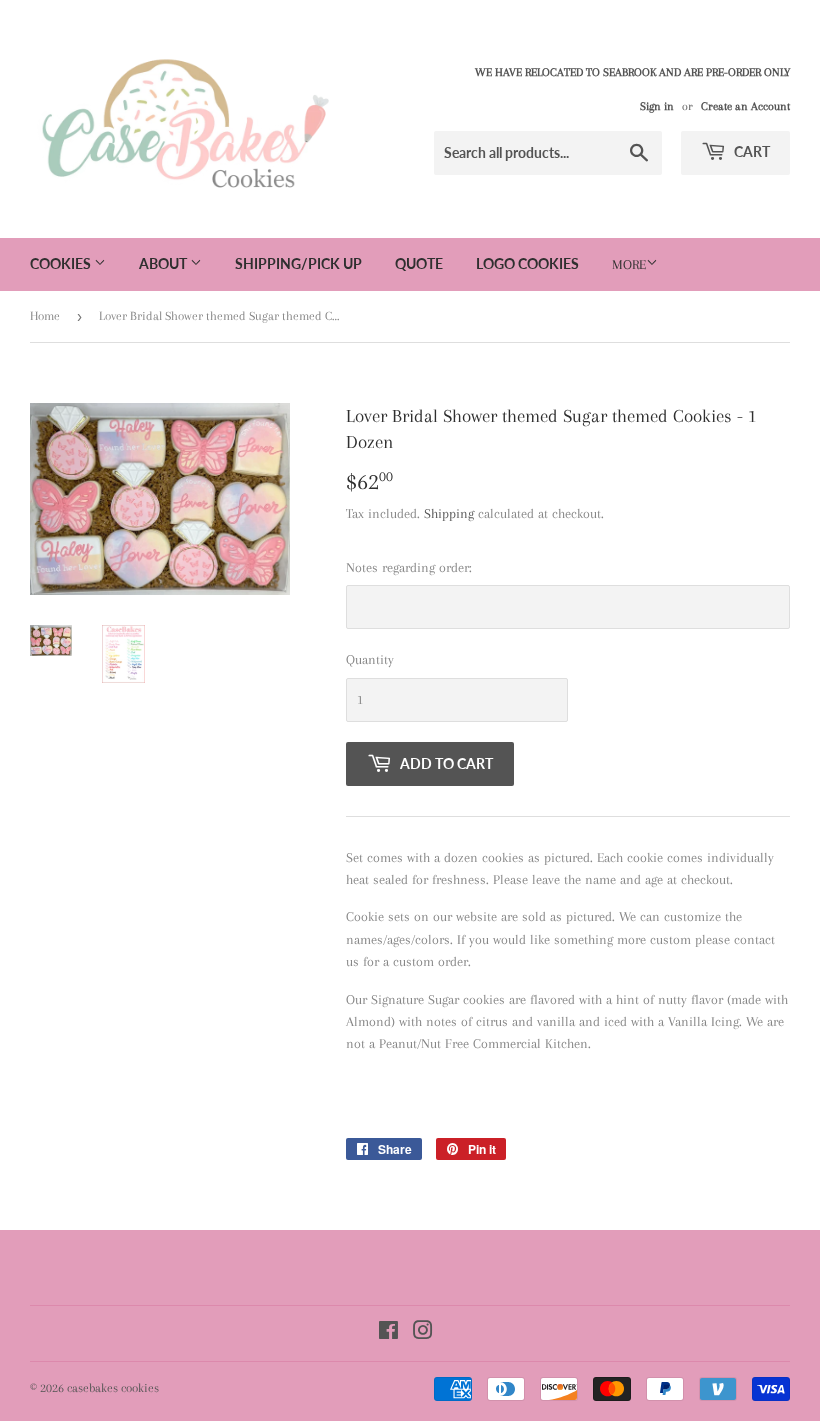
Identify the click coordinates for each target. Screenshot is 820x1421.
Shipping (449, 513)
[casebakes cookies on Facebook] (388, 1333)
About (164, 263)
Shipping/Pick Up (298, 263)
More (629, 264)
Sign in (657, 106)
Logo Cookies (527, 263)
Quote (419, 263)
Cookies (62, 263)
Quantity (370, 659)
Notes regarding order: (409, 567)
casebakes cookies (113, 1388)
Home (45, 316)
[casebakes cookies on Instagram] (423, 1333)
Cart (750, 151)
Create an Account (745, 106)
